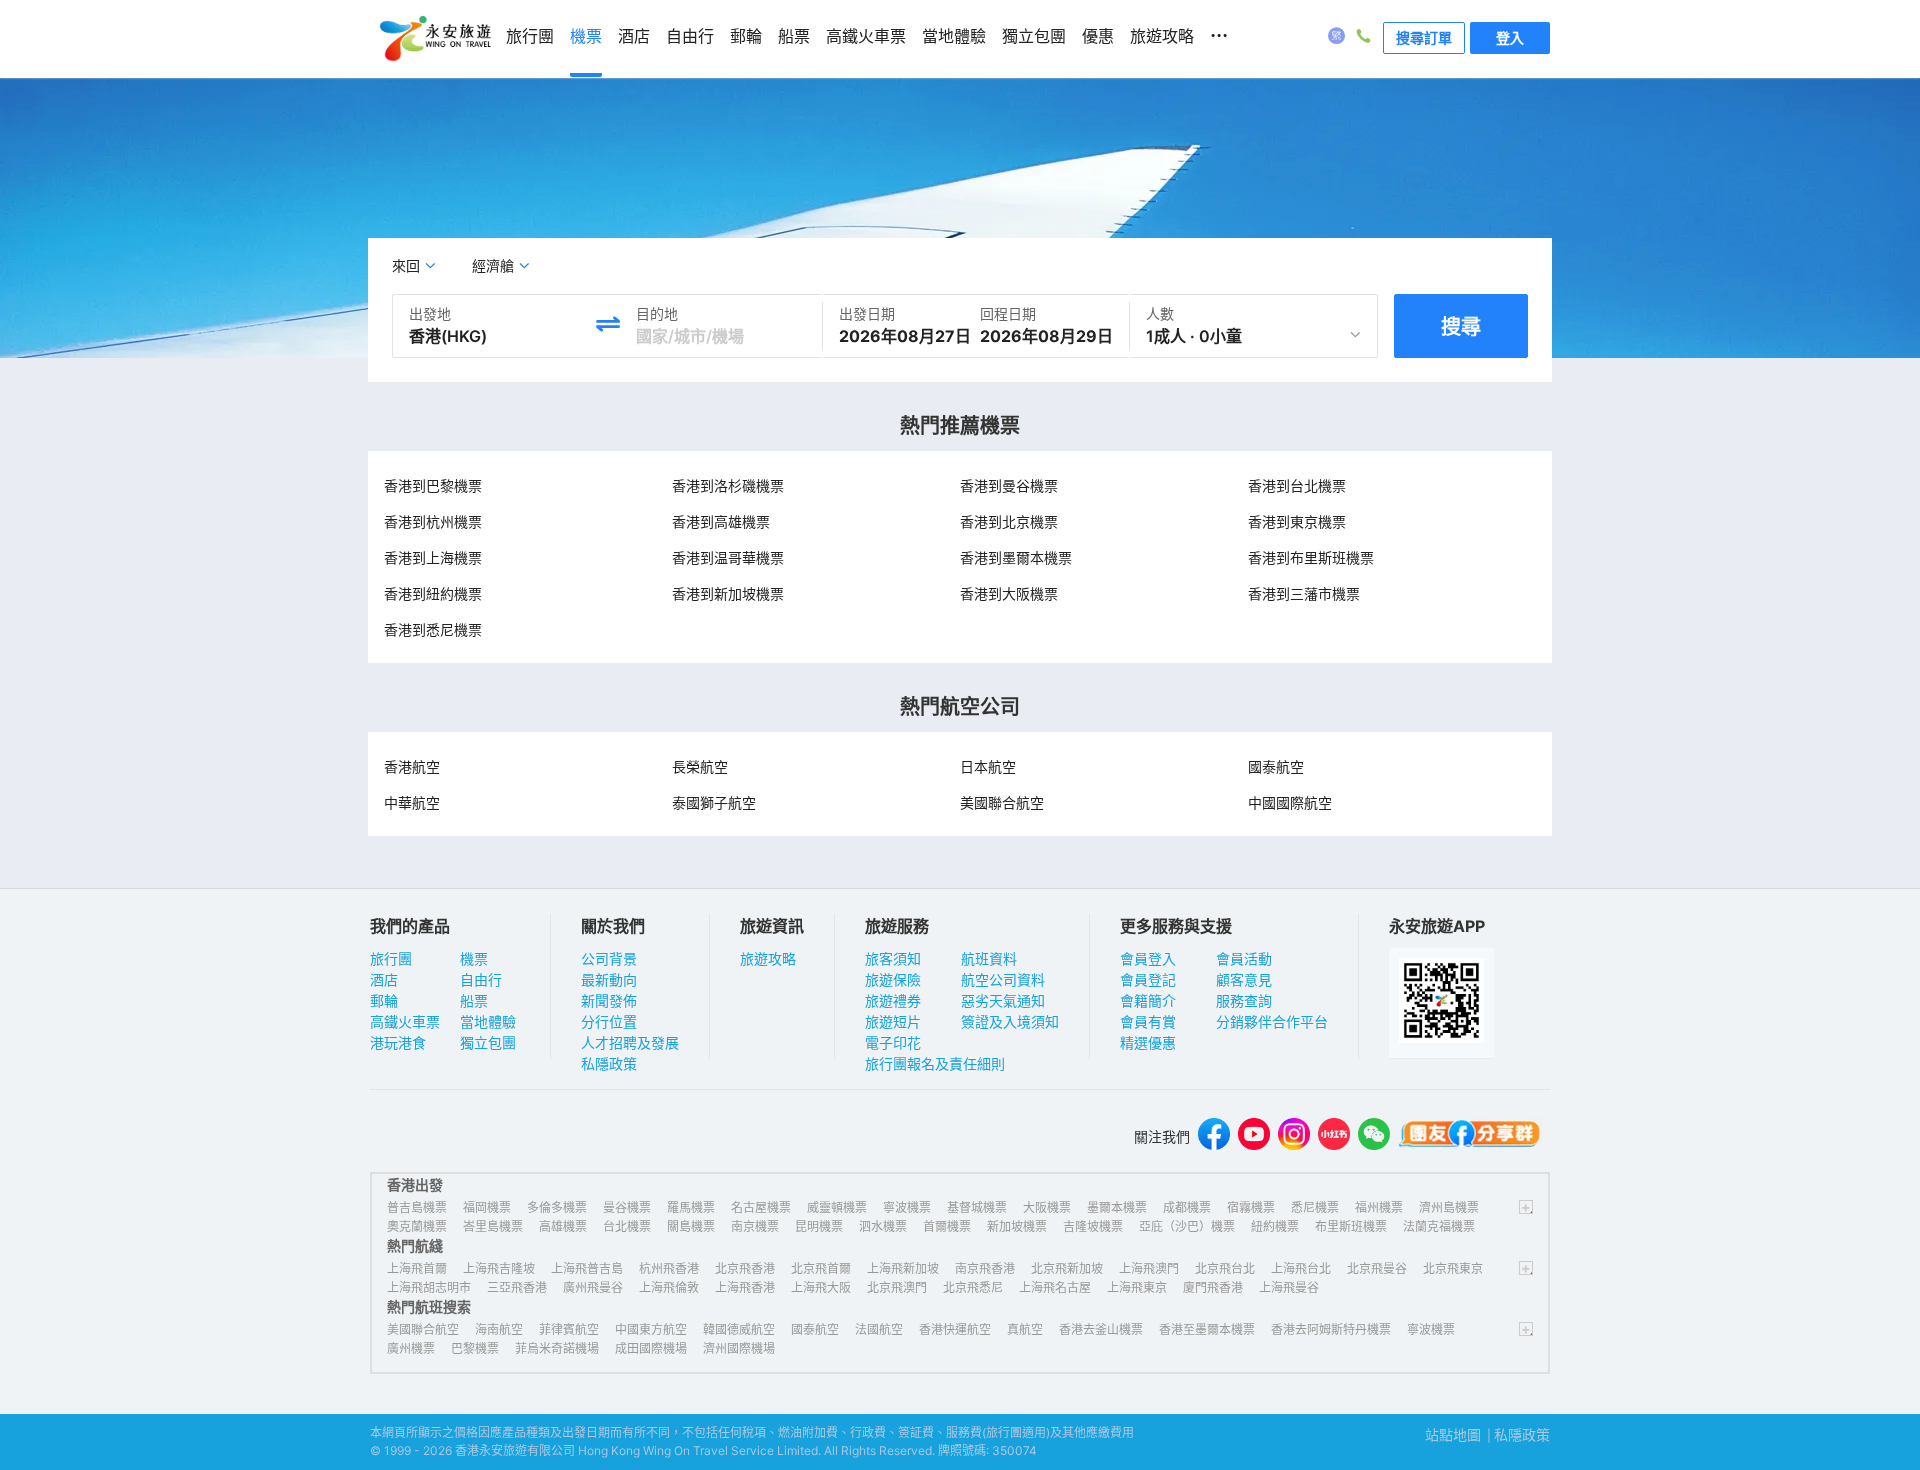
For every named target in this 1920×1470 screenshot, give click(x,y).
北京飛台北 (1225, 1268)
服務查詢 (1244, 1000)
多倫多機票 (557, 1207)
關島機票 (691, 1226)
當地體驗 (488, 1021)
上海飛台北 (1301, 1268)
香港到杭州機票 (433, 521)
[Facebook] (1214, 1136)
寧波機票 (907, 1207)
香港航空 (412, 766)
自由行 (481, 979)
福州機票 (1379, 1207)
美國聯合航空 (1002, 802)
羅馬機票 (691, 1207)
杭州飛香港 (669, 1268)
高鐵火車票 (405, 1021)
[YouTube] (1254, 1136)
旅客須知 (893, 958)
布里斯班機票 (1351, 1226)
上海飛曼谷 (1289, 1287)
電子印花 (893, 1042)
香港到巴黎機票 (433, 485)
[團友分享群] (1470, 1136)
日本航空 (988, 766)
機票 (474, 958)
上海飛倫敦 (669, 1287)
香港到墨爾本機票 (1016, 557)
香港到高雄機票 (721, 521)
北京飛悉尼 (973, 1287)
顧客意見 (1244, 979)
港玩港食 (398, 1042)
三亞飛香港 (517, 1287)
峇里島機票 (493, 1226)
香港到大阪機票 (1009, 593)
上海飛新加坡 (903, 1268)
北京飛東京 (1453, 1268)
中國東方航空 (651, 1329)
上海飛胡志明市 (429, 1287)
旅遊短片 (893, 1021)
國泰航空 (1276, 766)
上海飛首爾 (417, 1268)
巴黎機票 (475, 1348)
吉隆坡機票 (1093, 1226)
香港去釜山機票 (1101, 1329)
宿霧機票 (1251, 1207)
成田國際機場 (651, 1348)
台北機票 (627, 1226)
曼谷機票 (627, 1207)
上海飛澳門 (1149, 1268)
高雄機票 (563, 1226)
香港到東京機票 (1297, 521)
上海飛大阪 (821, 1287)
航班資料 (989, 958)
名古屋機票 (761, 1207)
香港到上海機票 (433, 557)
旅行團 (391, 958)
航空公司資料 (1003, 979)
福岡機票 (487, 1207)
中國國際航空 (1290, 802)
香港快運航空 (955, 1329)
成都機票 (1187, 1207)
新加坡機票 (1017, 1226)
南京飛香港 (985, 1268)
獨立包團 (488, 1042)
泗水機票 (883, 1226)
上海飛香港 (745, 1287)
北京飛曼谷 (1377, 1268)
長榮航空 (700, 766)
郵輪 (384, 1000)
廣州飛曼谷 (593, 1287)
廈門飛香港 (1213, 1287)
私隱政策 (609, 1063)
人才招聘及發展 (630, 1042)
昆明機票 (819, 1226)
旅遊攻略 (768, 958)
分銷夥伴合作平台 (1272, 1021)
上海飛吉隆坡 (499, 1268)
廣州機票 (411, 1348)
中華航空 (412, 802)
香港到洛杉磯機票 (728, 485)
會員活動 (1244, 958)
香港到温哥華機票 (728, 557)
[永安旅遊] (434, 39)
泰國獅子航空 (714, 802)
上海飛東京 (1137, 1287)
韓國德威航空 (739, 1329)
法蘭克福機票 (1439, 1226)
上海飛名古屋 (1055, 1287)
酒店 (384, 979)
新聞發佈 (609, 1000)
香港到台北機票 (1297, 485)
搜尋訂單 (1424, 37)
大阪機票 (1047, 1207)
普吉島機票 (417, 1207)
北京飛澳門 (897, 1287)
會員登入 (1148, 958)
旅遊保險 (893, 979)
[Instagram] (1294, 1136)
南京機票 (755, 1226)
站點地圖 (1453, 1434)
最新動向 (609, 979)
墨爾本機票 (1117, 1207)
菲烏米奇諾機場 (557, 1348)
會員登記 (1148, 979)
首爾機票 (947, 1226)
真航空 (1025, 1329)
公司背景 (609, 958)
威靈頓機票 (837, 1207)
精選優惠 (1148, 1042)
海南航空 (499, 1329)
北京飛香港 (745, 1268)
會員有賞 (1148, 1021)
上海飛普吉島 (587, 1268)
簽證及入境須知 (1010, 1021)
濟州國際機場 (739, 1348)
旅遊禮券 (893, 1000)
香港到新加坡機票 (728, 593)
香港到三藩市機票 (1304, 593)
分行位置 (609, 1021)
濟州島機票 (1449, 1207)
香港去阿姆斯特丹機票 (1331, 1329)
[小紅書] (1334, 1136)
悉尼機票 (1315, 1207)
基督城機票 (977, 1207)
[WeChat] (1374, 1136)
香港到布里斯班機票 (1311, 557)
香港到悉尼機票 (433, 629)
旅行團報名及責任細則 (935, 1063)
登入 (1510, 37)
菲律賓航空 (569, 1329)
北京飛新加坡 (1067, 1268)
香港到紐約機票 (433, 593)
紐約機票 (1275, 1226)
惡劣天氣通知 (1003, 1000)
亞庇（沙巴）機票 (1187, 1226)
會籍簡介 (1148, 1000)
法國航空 (879, 1329)
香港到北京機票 (1009, 521)
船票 (474, 1000)
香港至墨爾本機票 (1207, 1329)
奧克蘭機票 (417, 1226)
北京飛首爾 (821, 1268)
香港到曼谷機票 (1009, 485)
